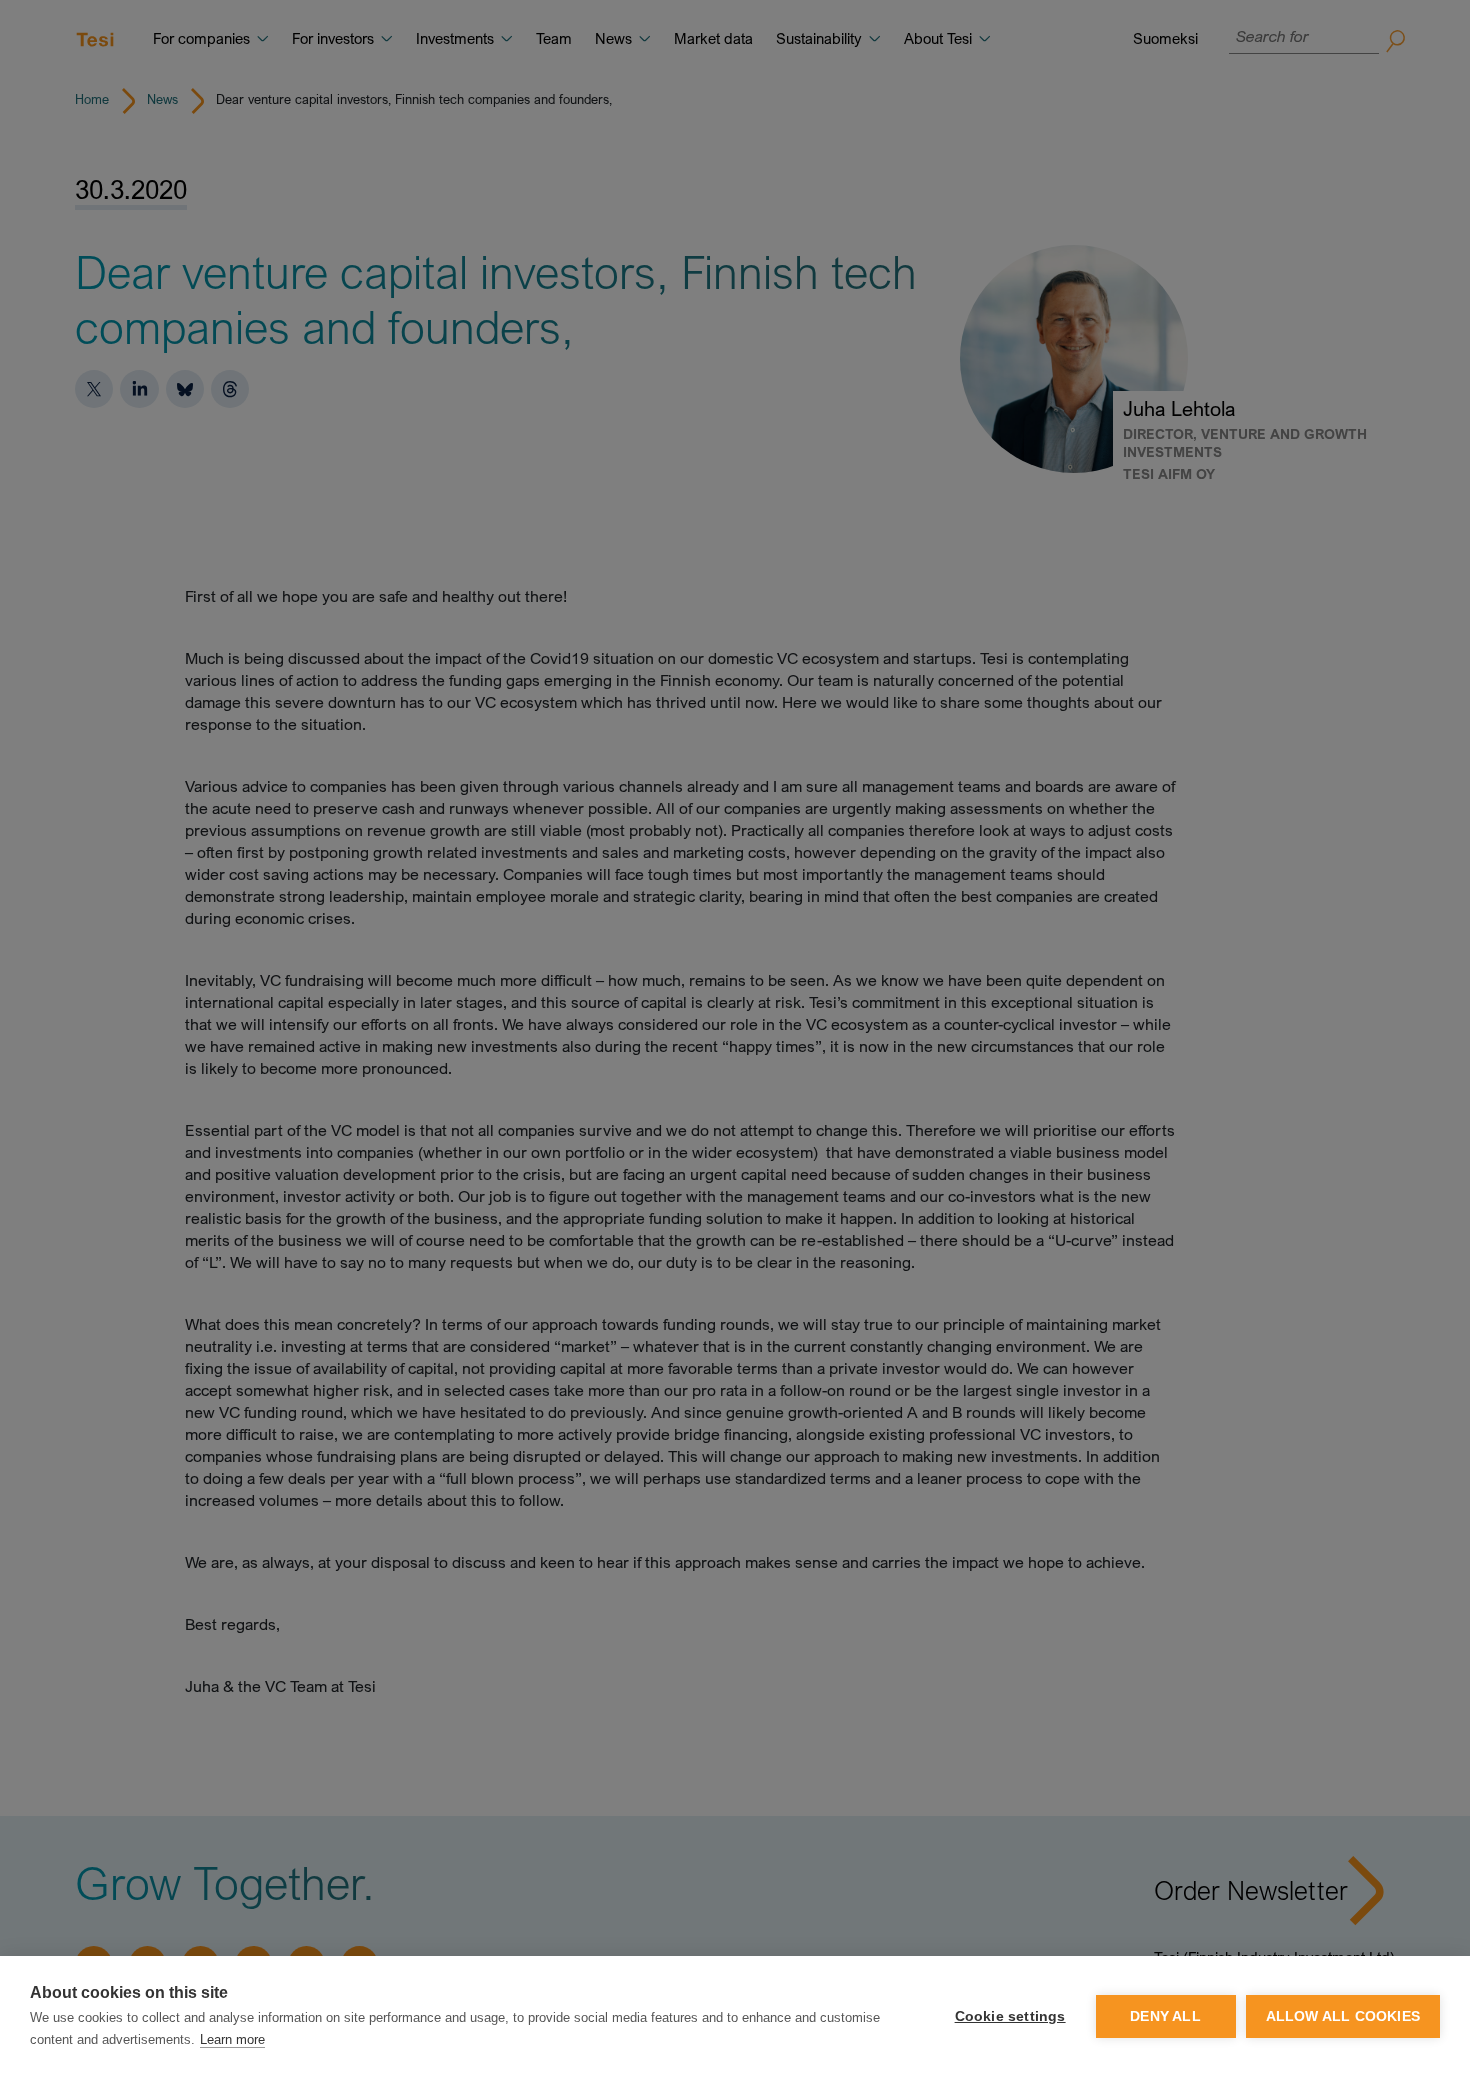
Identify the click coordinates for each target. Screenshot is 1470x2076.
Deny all (1165, 2016)
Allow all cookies (1343, 2016)
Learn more (232, 2039)
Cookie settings (1010, 2016)
